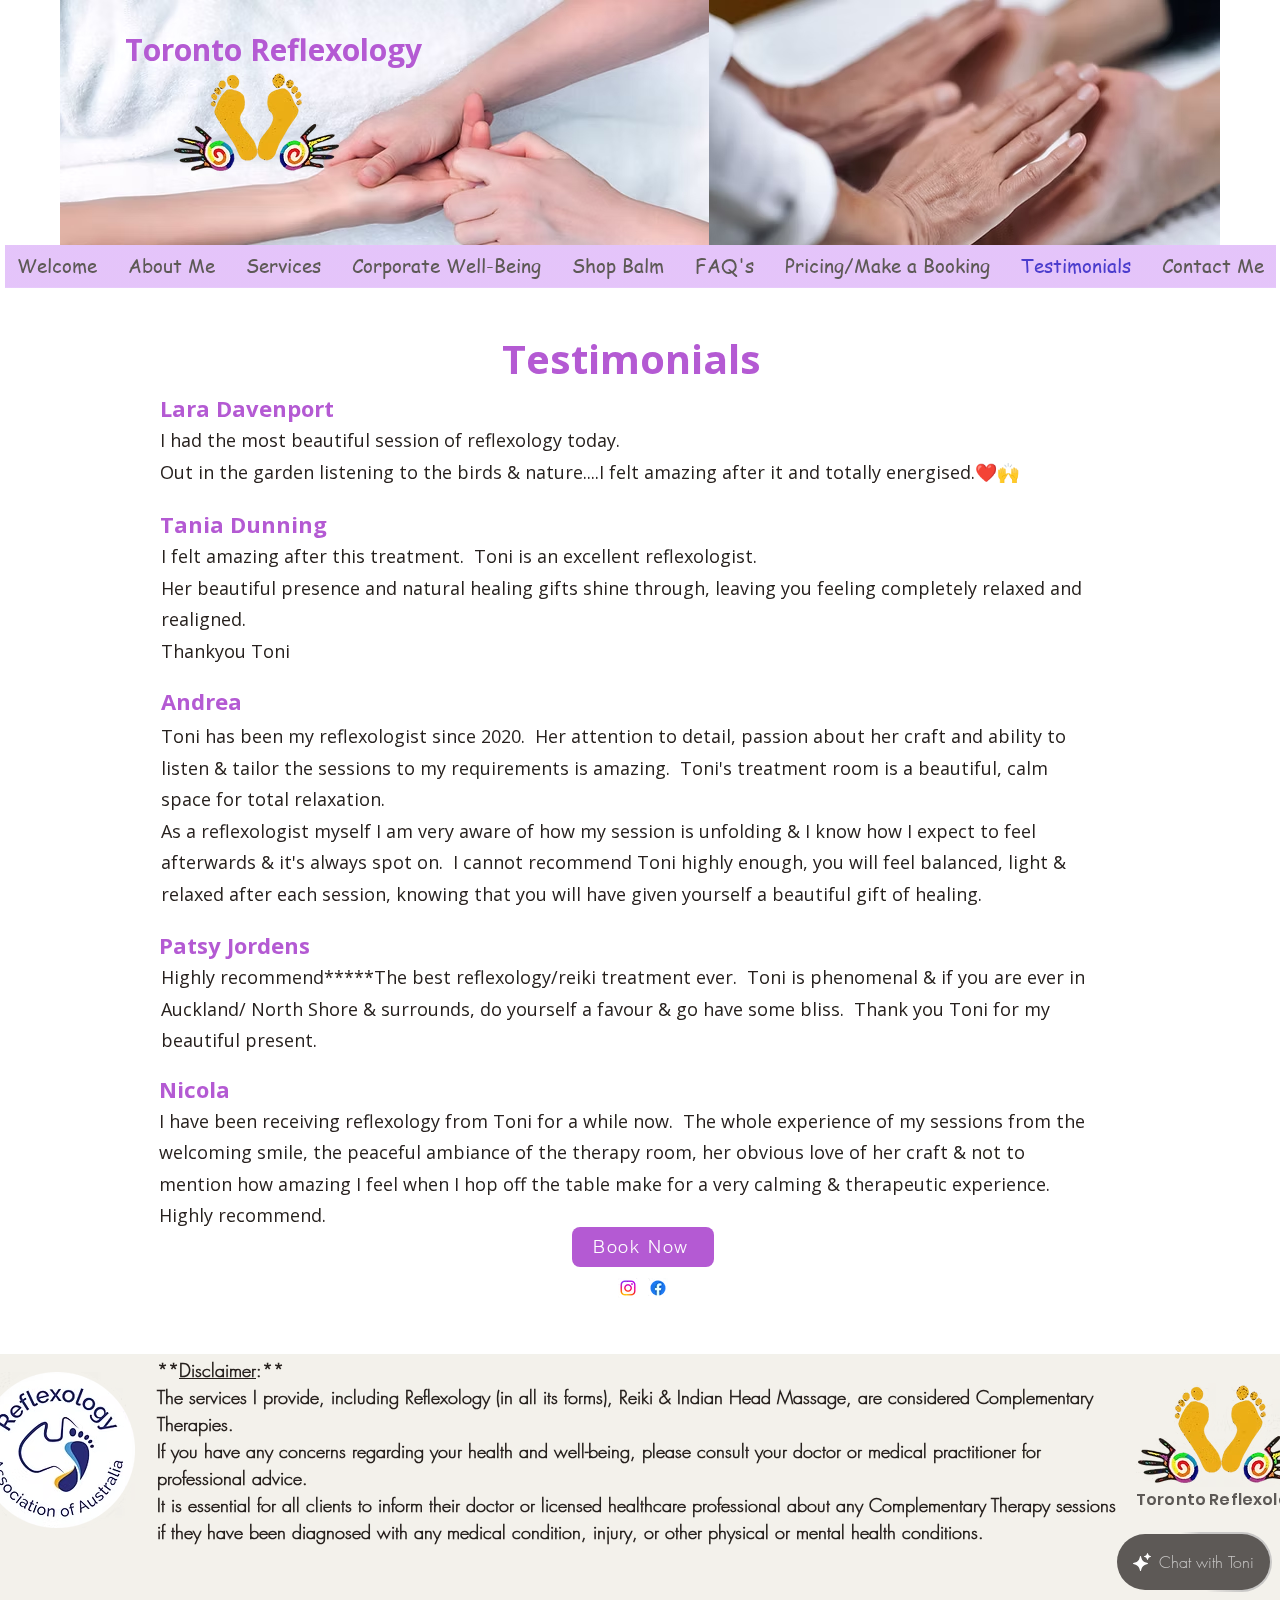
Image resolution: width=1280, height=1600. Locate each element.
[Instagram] (628, 1288)
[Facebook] (658, 1288)
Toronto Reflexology (273, 49)
